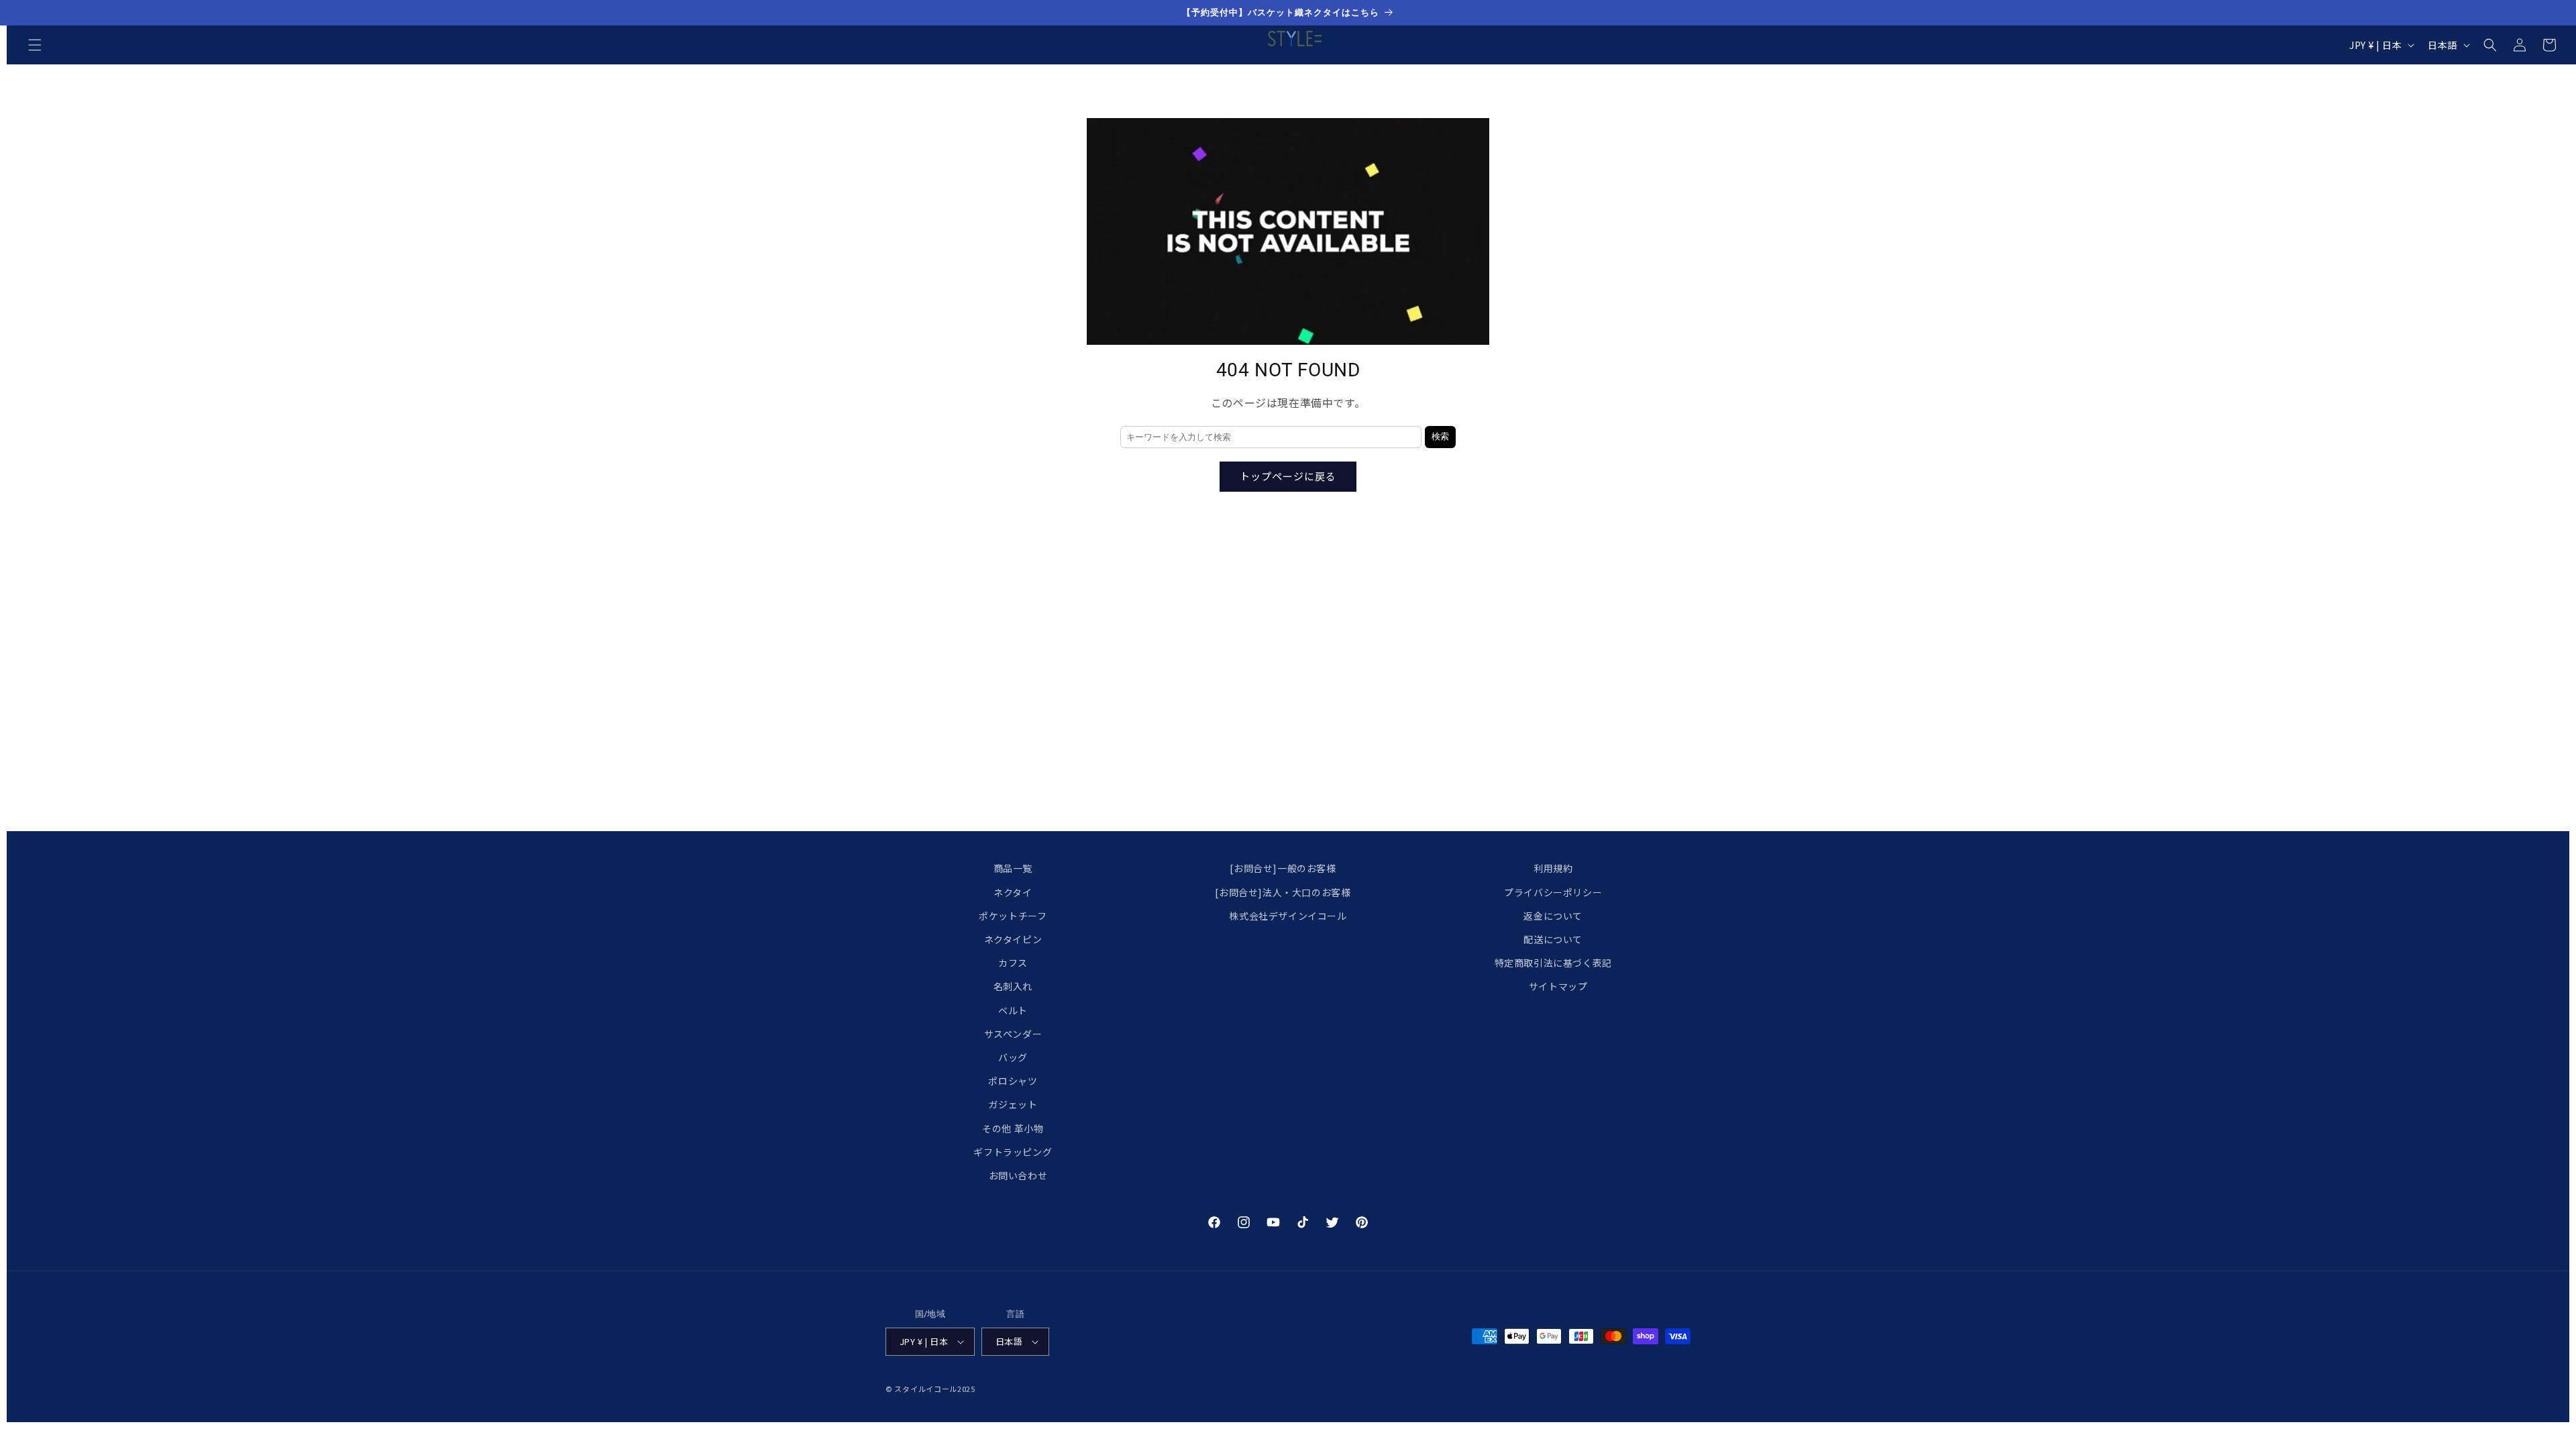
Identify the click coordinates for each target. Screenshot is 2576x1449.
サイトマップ (1558, 986)
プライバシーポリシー (1553, 892)
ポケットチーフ (1013, 916)
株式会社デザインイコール (1288, 916)
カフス (1013, 963)
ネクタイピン (1013, 939)
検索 (1440, 436)
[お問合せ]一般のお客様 (1283, 868)
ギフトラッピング (1013, 1152)
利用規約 (1553, 868)
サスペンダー (1013, 1034)
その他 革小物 (1013, 1128)
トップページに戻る (1288, 476)
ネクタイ (1013, 892)
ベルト (1013, 1010)
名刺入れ (1013, 986)
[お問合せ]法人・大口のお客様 (1283, 892)
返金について (1553, 916)
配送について (1553, 939)
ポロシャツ (1013, 1081)
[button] (35, 45)
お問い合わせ (1018, 1175)
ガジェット (1013, 1104)
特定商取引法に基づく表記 (1553, 963)
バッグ (1013, 1057)
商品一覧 (1013, 868)
